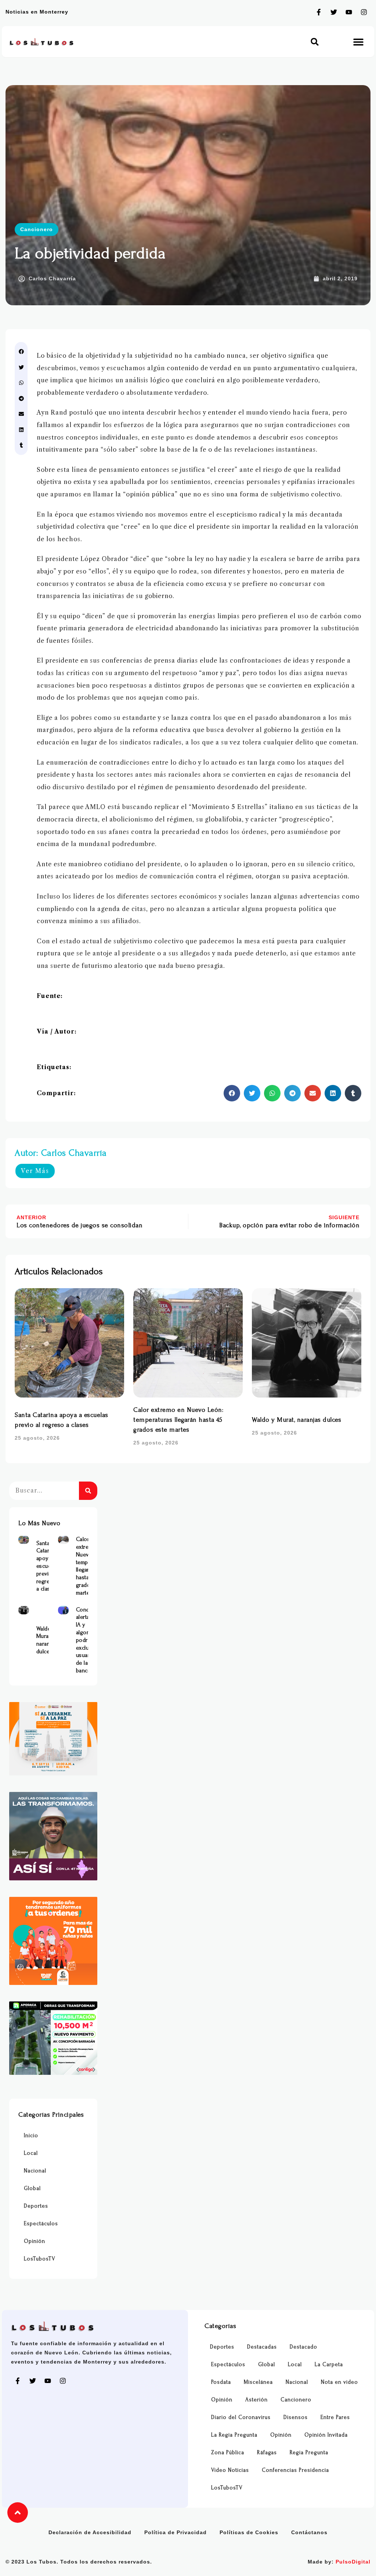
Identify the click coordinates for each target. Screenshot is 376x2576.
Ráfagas (267, 2453)
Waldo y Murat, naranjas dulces (297, 1420)
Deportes (36, 2206)
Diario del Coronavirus (241, 2417)
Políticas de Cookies (249, 2532)
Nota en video (339, 2382)
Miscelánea (258, 2382)
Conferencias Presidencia (295, 2470)
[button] (315, 42)
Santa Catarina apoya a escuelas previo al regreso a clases (47, 1566)
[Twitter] (334, 12)
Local (31, 2153)
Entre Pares (335, 2417)
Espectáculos (41, 2224)
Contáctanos (309, 2532)
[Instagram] (364, 12)
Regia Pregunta (309, 2453)
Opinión (35, 2241)
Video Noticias (230, 2470)
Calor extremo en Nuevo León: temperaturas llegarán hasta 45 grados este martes (178, 1420)
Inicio (31, 2136)
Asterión (256, 2400)
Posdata (221, 2382)
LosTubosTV (40, 2259)
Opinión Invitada (326, 2435)
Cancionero (37, 229)
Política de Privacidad (176, 2532)
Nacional (35, 2171)
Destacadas (262, 2347)
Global (32, 2188)
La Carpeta (329, 2364)
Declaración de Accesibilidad (90, 2532)
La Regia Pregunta (234, 2435)
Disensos (296, 2417)
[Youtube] (349, 12)
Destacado (303, 2347)
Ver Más (35, 1171)
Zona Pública (228, 2453)
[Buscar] (88, 1491)
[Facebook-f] (319, 12)
